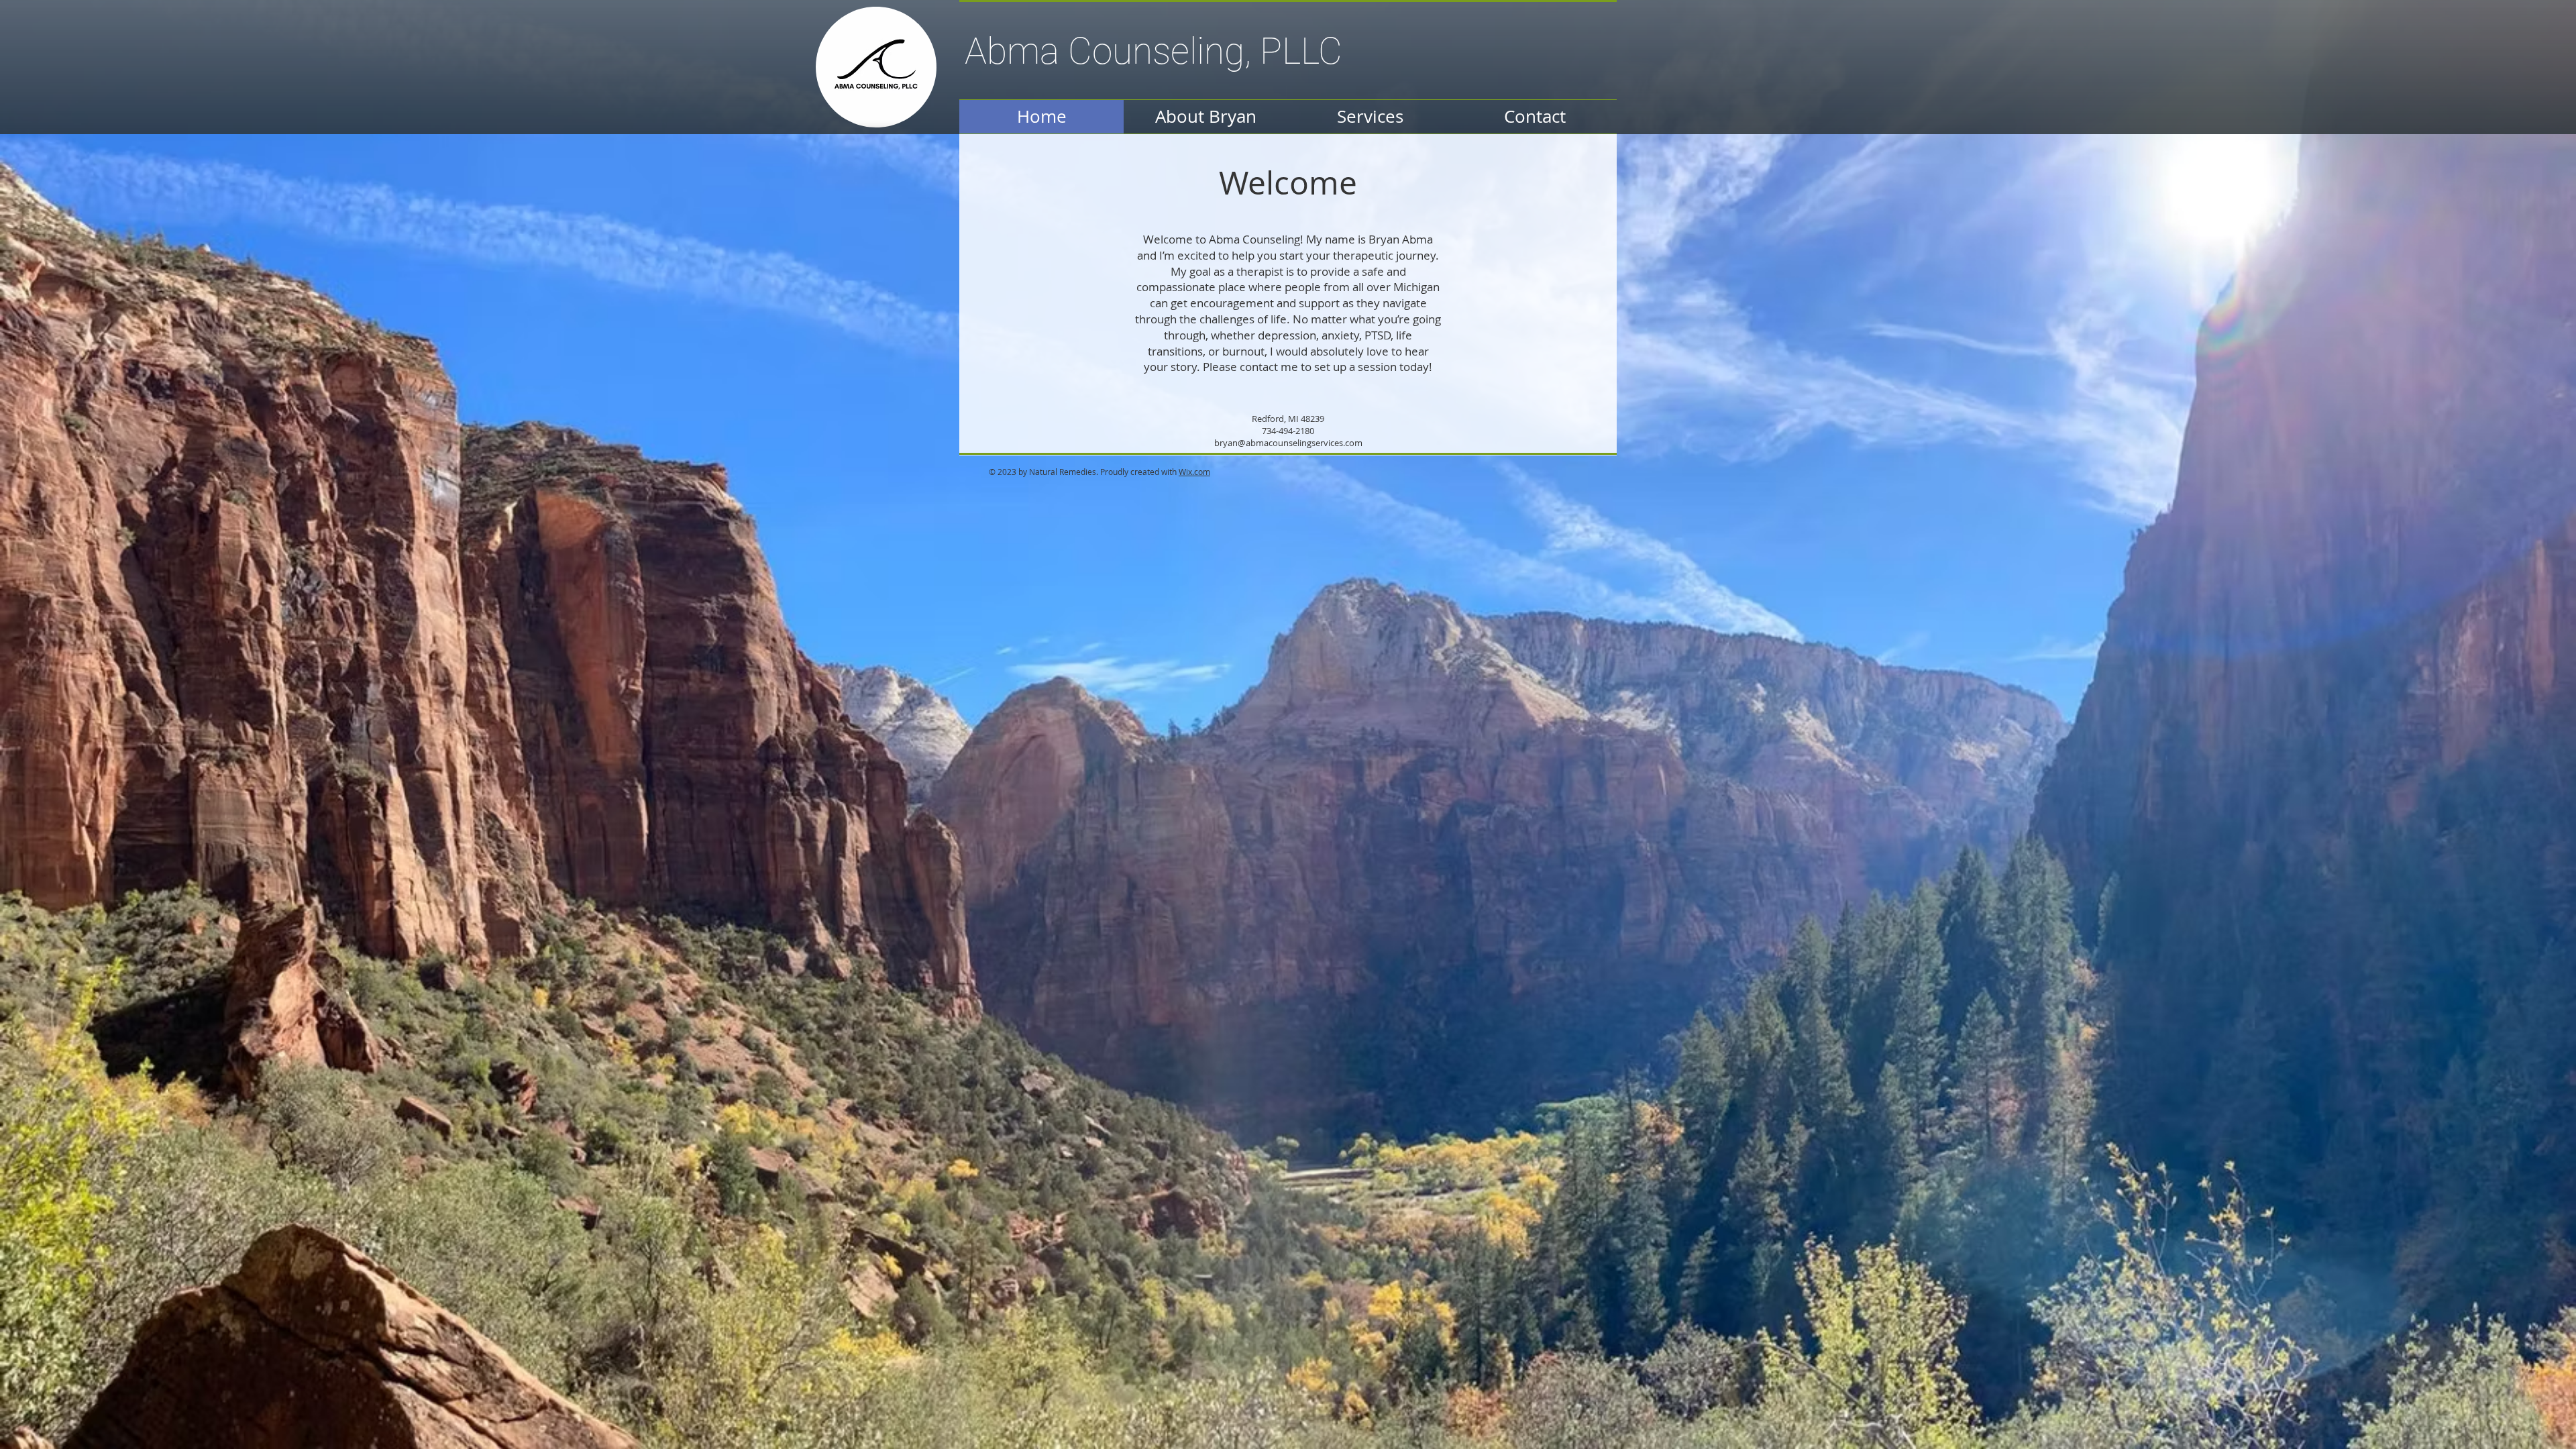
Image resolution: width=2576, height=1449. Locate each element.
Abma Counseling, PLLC (1153, 51)
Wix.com (1194, 472)
